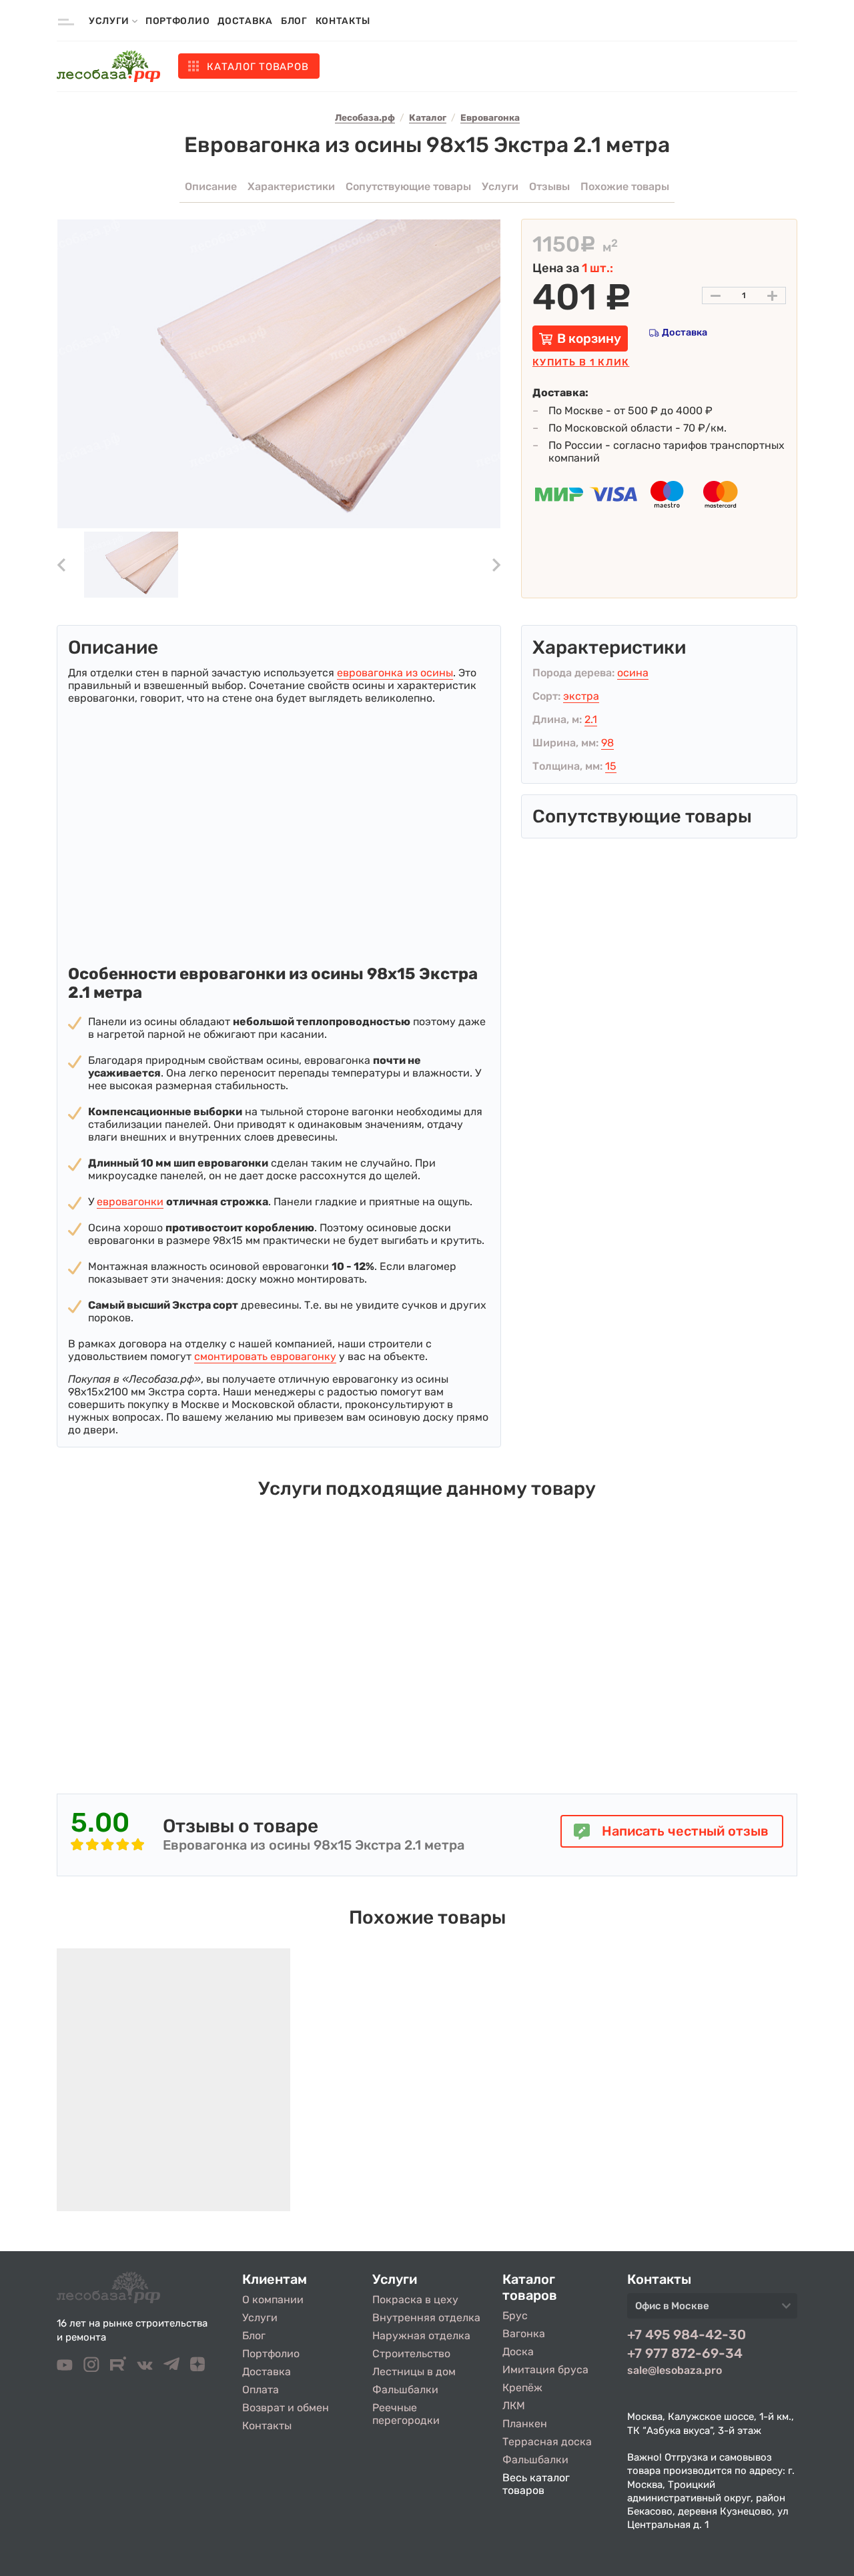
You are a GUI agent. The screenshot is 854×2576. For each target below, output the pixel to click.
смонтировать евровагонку (265, 1356)
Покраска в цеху (415, 2300)
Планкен (525, 2424)
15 (611, 766)
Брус (515, 2316)
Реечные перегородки (406, 2414)
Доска (518, 2352)
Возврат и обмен (286, 2408)
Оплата (261, 2390)
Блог (294, 21)
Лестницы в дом (414, 2372)
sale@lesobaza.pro (675, 2370)
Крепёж (522, 2388)
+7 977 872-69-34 (685, 2353)
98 (607, 743)
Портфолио (177, 21)
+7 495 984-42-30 (687, 2335)
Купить (581, 363)
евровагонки (130, 1202)
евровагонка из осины (395, 673)
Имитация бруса (545, 2370)
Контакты (343, 21)
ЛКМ (514, 2406)
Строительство (411, 2354)
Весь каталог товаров (536, 2484)
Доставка (245, 21)
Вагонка (524, 2334)
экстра (581, 696)
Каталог (258, 67)
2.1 (591, 719)
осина (633, 673)
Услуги (260, 2318)
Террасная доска (547, 2442)
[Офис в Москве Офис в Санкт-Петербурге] (712, 2310)
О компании (273, 2300)
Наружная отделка (421, 2336)
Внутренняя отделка (426, 2318)
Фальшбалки (405, 2390)
